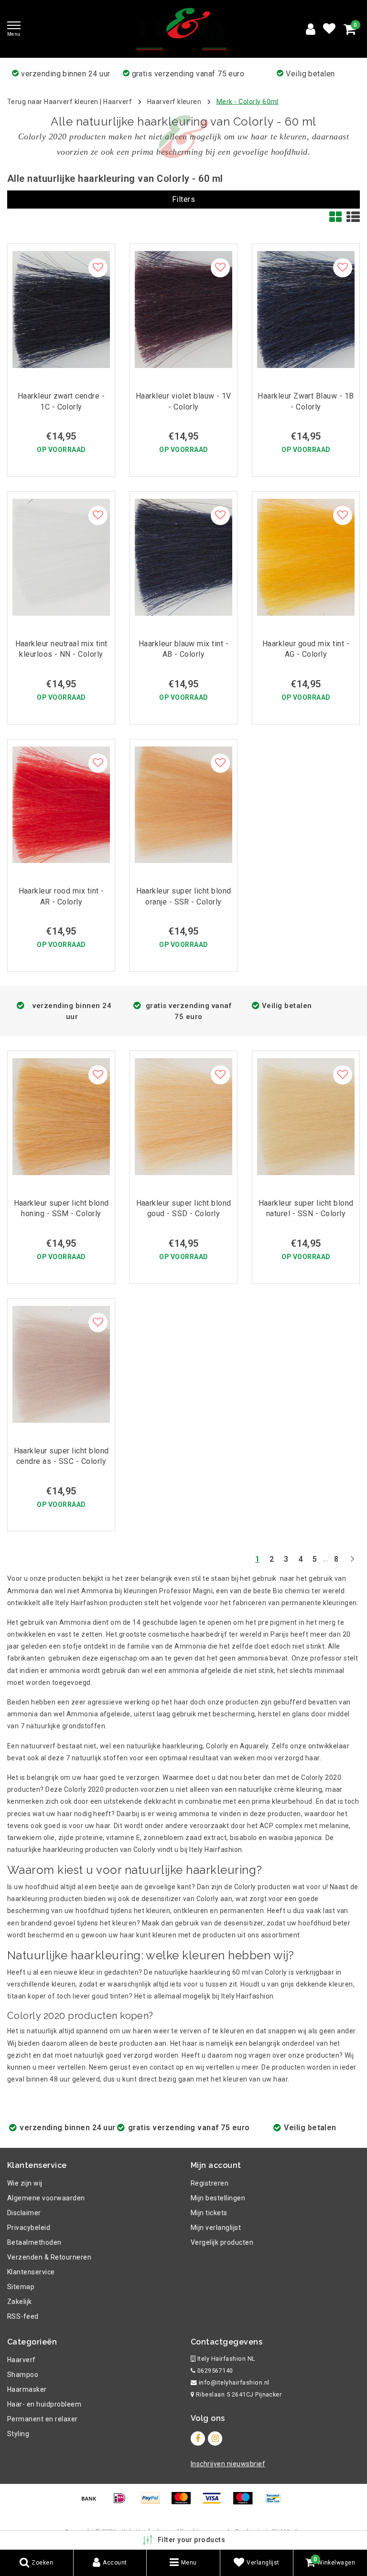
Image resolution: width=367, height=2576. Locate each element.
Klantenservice (31, 2272)
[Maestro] (246, 2503)
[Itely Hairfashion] (183, 29)
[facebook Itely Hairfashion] (198, 2439)
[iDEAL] (123, 2503)
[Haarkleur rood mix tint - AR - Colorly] (61, 805)
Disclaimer (24, 2213)
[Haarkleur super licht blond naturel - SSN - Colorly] (306, 1117)
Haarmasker (27, 2389)
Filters (183, 199)
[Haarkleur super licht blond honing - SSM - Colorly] (61, 1117)
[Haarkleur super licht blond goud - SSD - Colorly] (183, 1117)
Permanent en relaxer (43, 2419)
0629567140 (214, 2371)
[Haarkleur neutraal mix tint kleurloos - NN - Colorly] (61, 557)
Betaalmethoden (34, 2242)
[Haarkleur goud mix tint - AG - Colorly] (306, 557)
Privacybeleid (29, 2228)
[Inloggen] (311, 29)
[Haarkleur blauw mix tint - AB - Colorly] (183, 557)
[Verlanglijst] (329, 29)
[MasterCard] (184, 2503)
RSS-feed (23, 2316)
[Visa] (215, 2503)
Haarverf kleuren (174, 101)
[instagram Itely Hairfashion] (215, 2439)
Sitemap (21, 2287)
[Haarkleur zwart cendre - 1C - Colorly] (61, 310)
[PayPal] (154, 2503)
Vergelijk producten (222, 2242)
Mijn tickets (209, 2213)
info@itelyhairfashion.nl (234, 2382)
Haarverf (118, 101)
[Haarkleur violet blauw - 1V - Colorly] (183, 310)
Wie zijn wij (25, 2183)
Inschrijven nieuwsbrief (228, 2464)
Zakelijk (20, 2302)
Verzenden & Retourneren (49, 2257)
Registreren (210, 2183)
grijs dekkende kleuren (317, 1984)
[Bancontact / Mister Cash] (276, 2503)
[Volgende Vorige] (352, 1563)
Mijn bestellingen (218, 2198)
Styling (18, 2434)
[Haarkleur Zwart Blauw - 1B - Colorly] (306, 310)
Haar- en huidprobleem (44, 2404)
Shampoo (23, 2375)
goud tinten (110, 1996)
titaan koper (27, 1996)
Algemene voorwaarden (46, 2198)
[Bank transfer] (92, 2503)
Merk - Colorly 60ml (248, 101)
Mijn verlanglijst (216, 2228)
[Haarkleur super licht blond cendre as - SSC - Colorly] (61, 1364)
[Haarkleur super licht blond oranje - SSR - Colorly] (183, 805)
